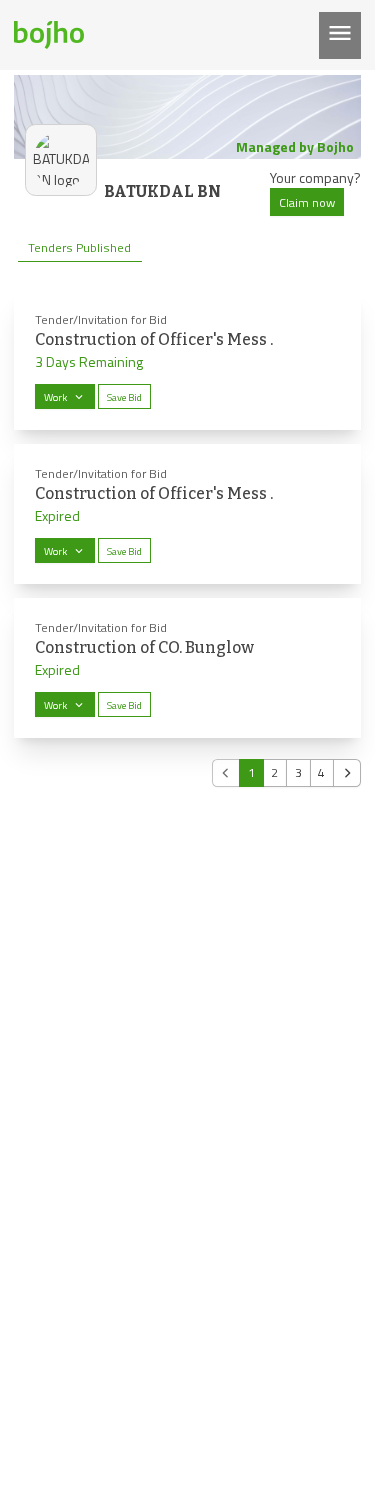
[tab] (80, 248)
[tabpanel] (187, 538)
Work (55, 397)
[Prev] (226, 773)
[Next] (347, 773)
